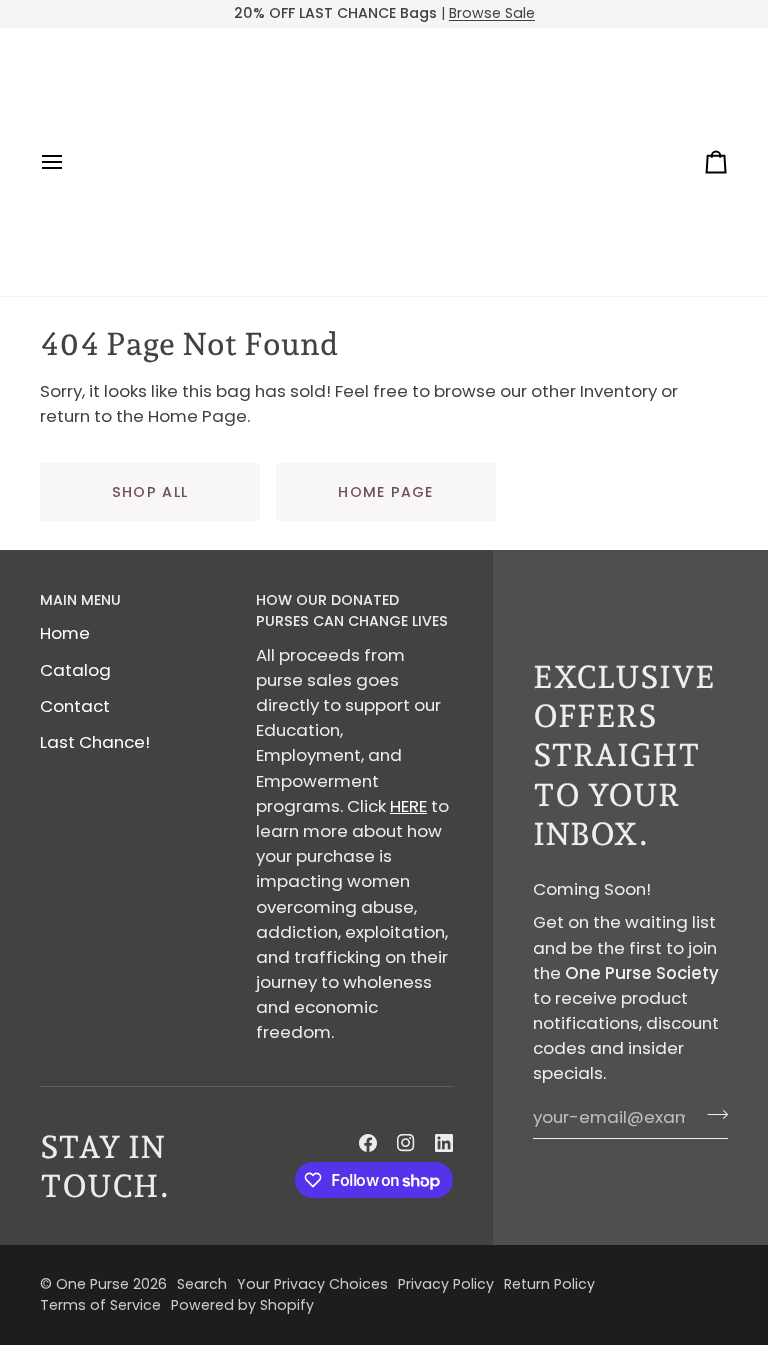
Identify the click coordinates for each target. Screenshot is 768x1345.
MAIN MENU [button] (80, 600)
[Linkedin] (444, 1143)
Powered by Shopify (242, 1305)
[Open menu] (70, 162)
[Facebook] (368, 1143)
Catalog (75, 670)
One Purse (92, 1284)
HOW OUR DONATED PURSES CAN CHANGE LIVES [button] (352, 610)
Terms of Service (100, 1305)
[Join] (711, 1115)
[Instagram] (406, 1143)
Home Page (385, 492)
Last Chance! (95, 742)
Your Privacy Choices (312, 1284)
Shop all (150, 492)
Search (202, 1284)
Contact (75, 706)
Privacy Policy (446, 1284)
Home (65, 633)
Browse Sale (492, 13)
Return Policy (549, 1284)
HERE (408, 806)
